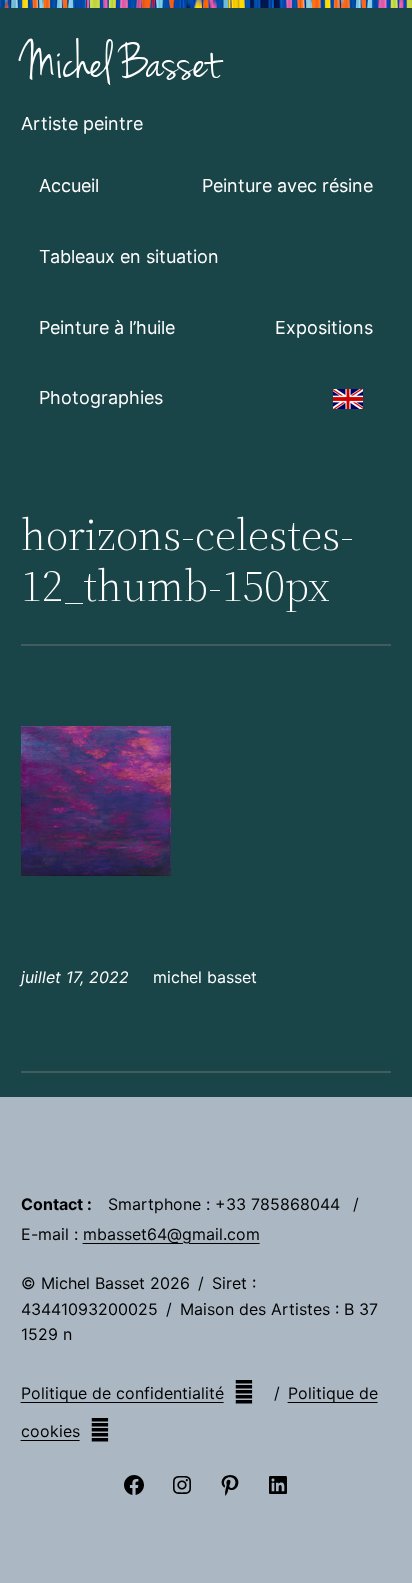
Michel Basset (120, 65)
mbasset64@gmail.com (171, 1234)
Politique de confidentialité (122, 1393)
